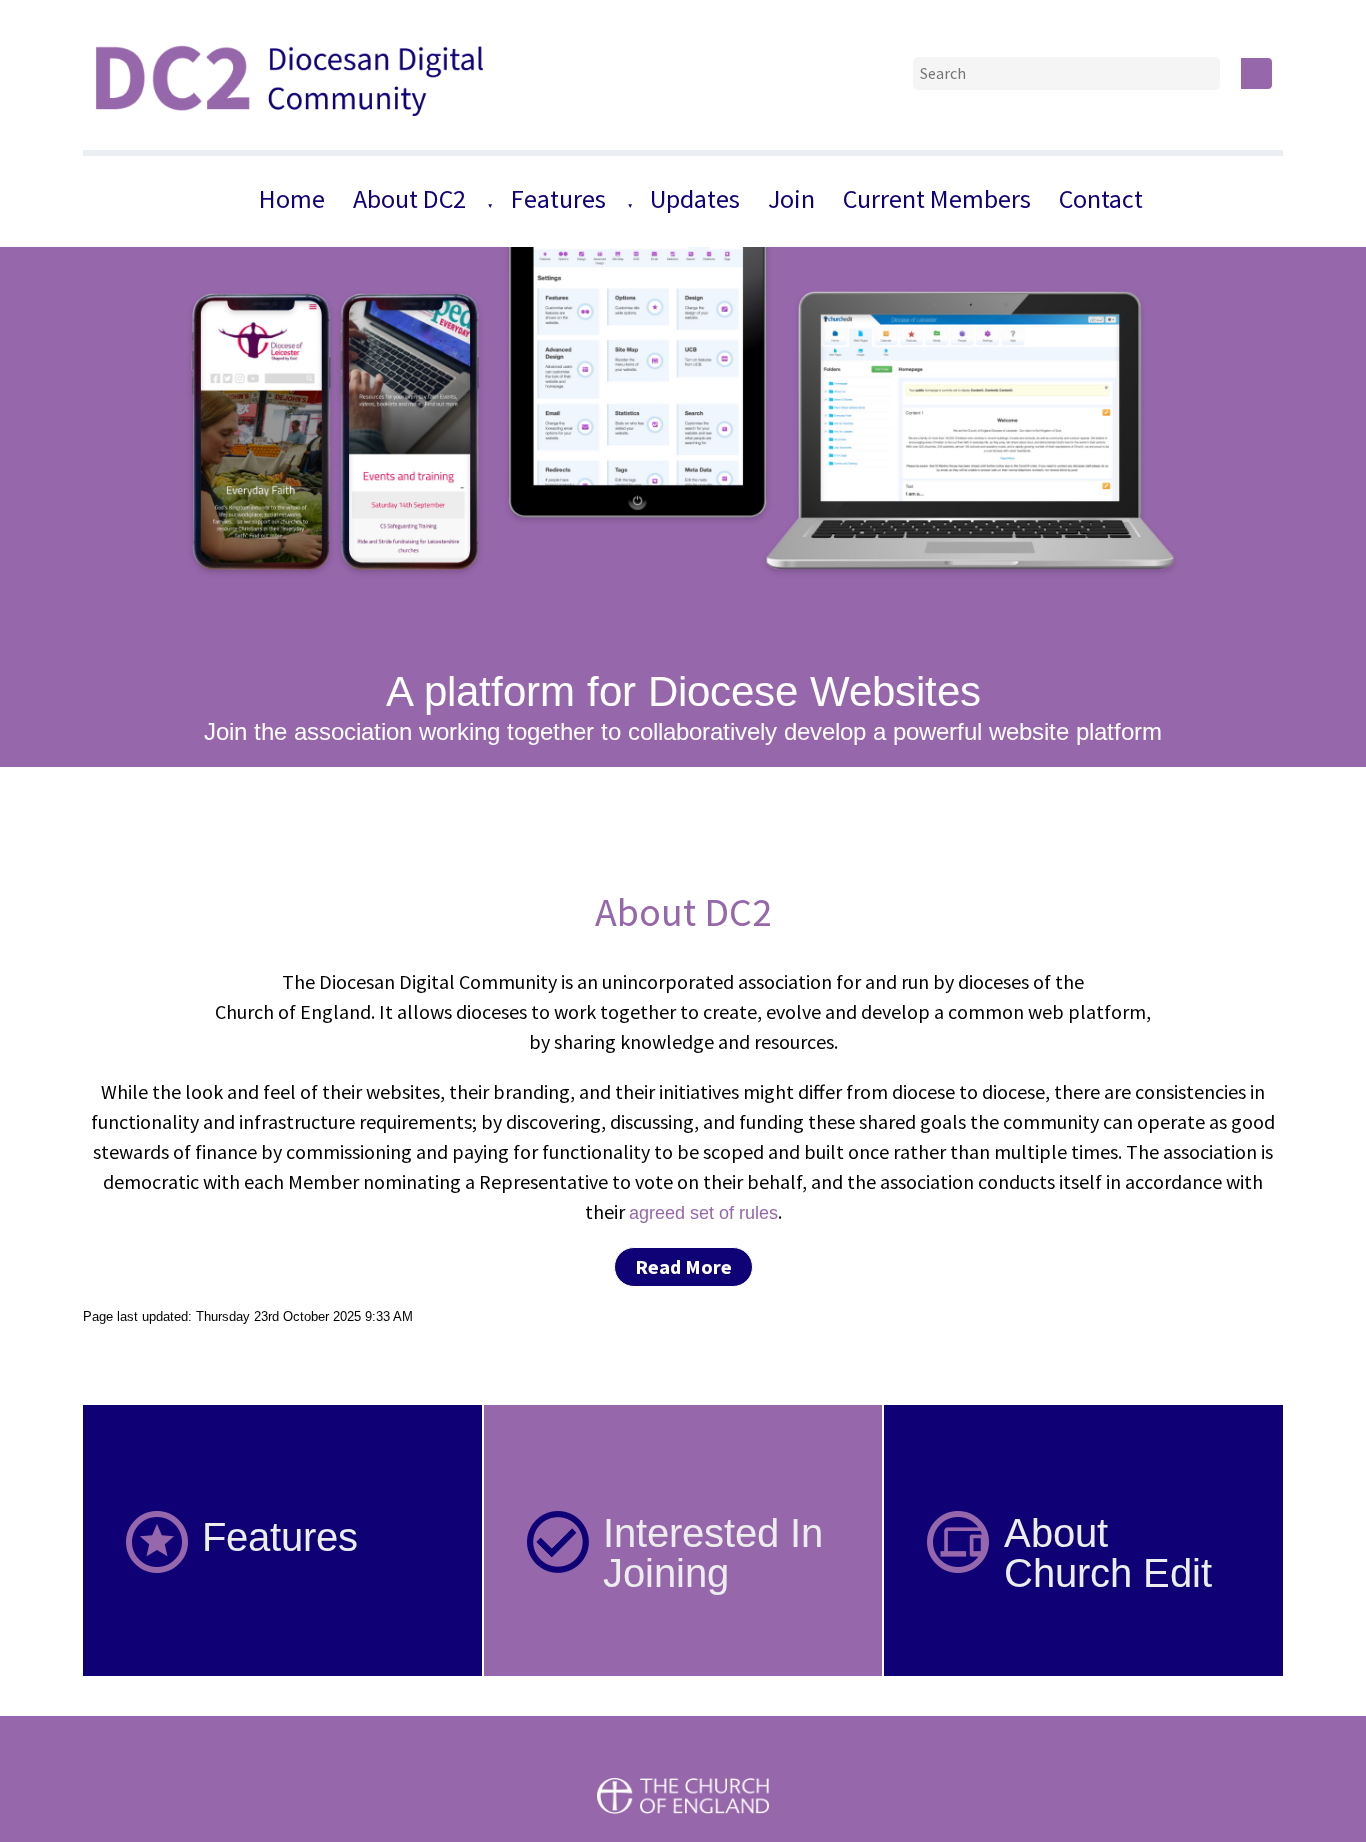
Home (292, 198)
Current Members (937, 198)
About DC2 (409, 198)
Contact (1101, 198)
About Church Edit (1108, 1553)
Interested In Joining (713, 1553)
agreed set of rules (703, 1213)
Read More (683, 1266)
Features (558, 198)
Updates (695, 198)
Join (791, 198)
